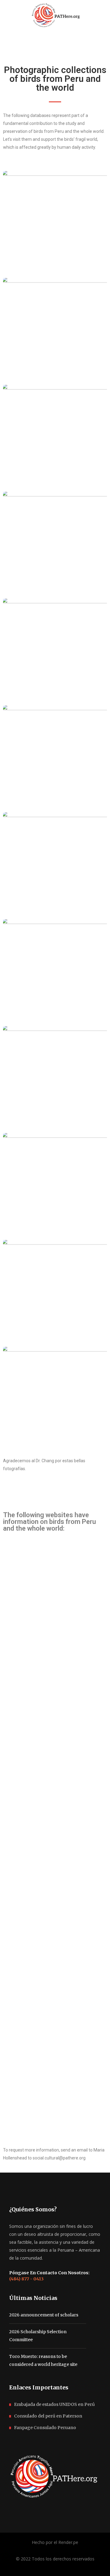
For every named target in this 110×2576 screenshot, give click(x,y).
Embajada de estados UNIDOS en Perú (54, 2404)
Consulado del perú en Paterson (48, 2416)
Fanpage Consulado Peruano (45, 2428)
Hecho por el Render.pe (55, 2542)
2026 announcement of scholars (44, 2315)
